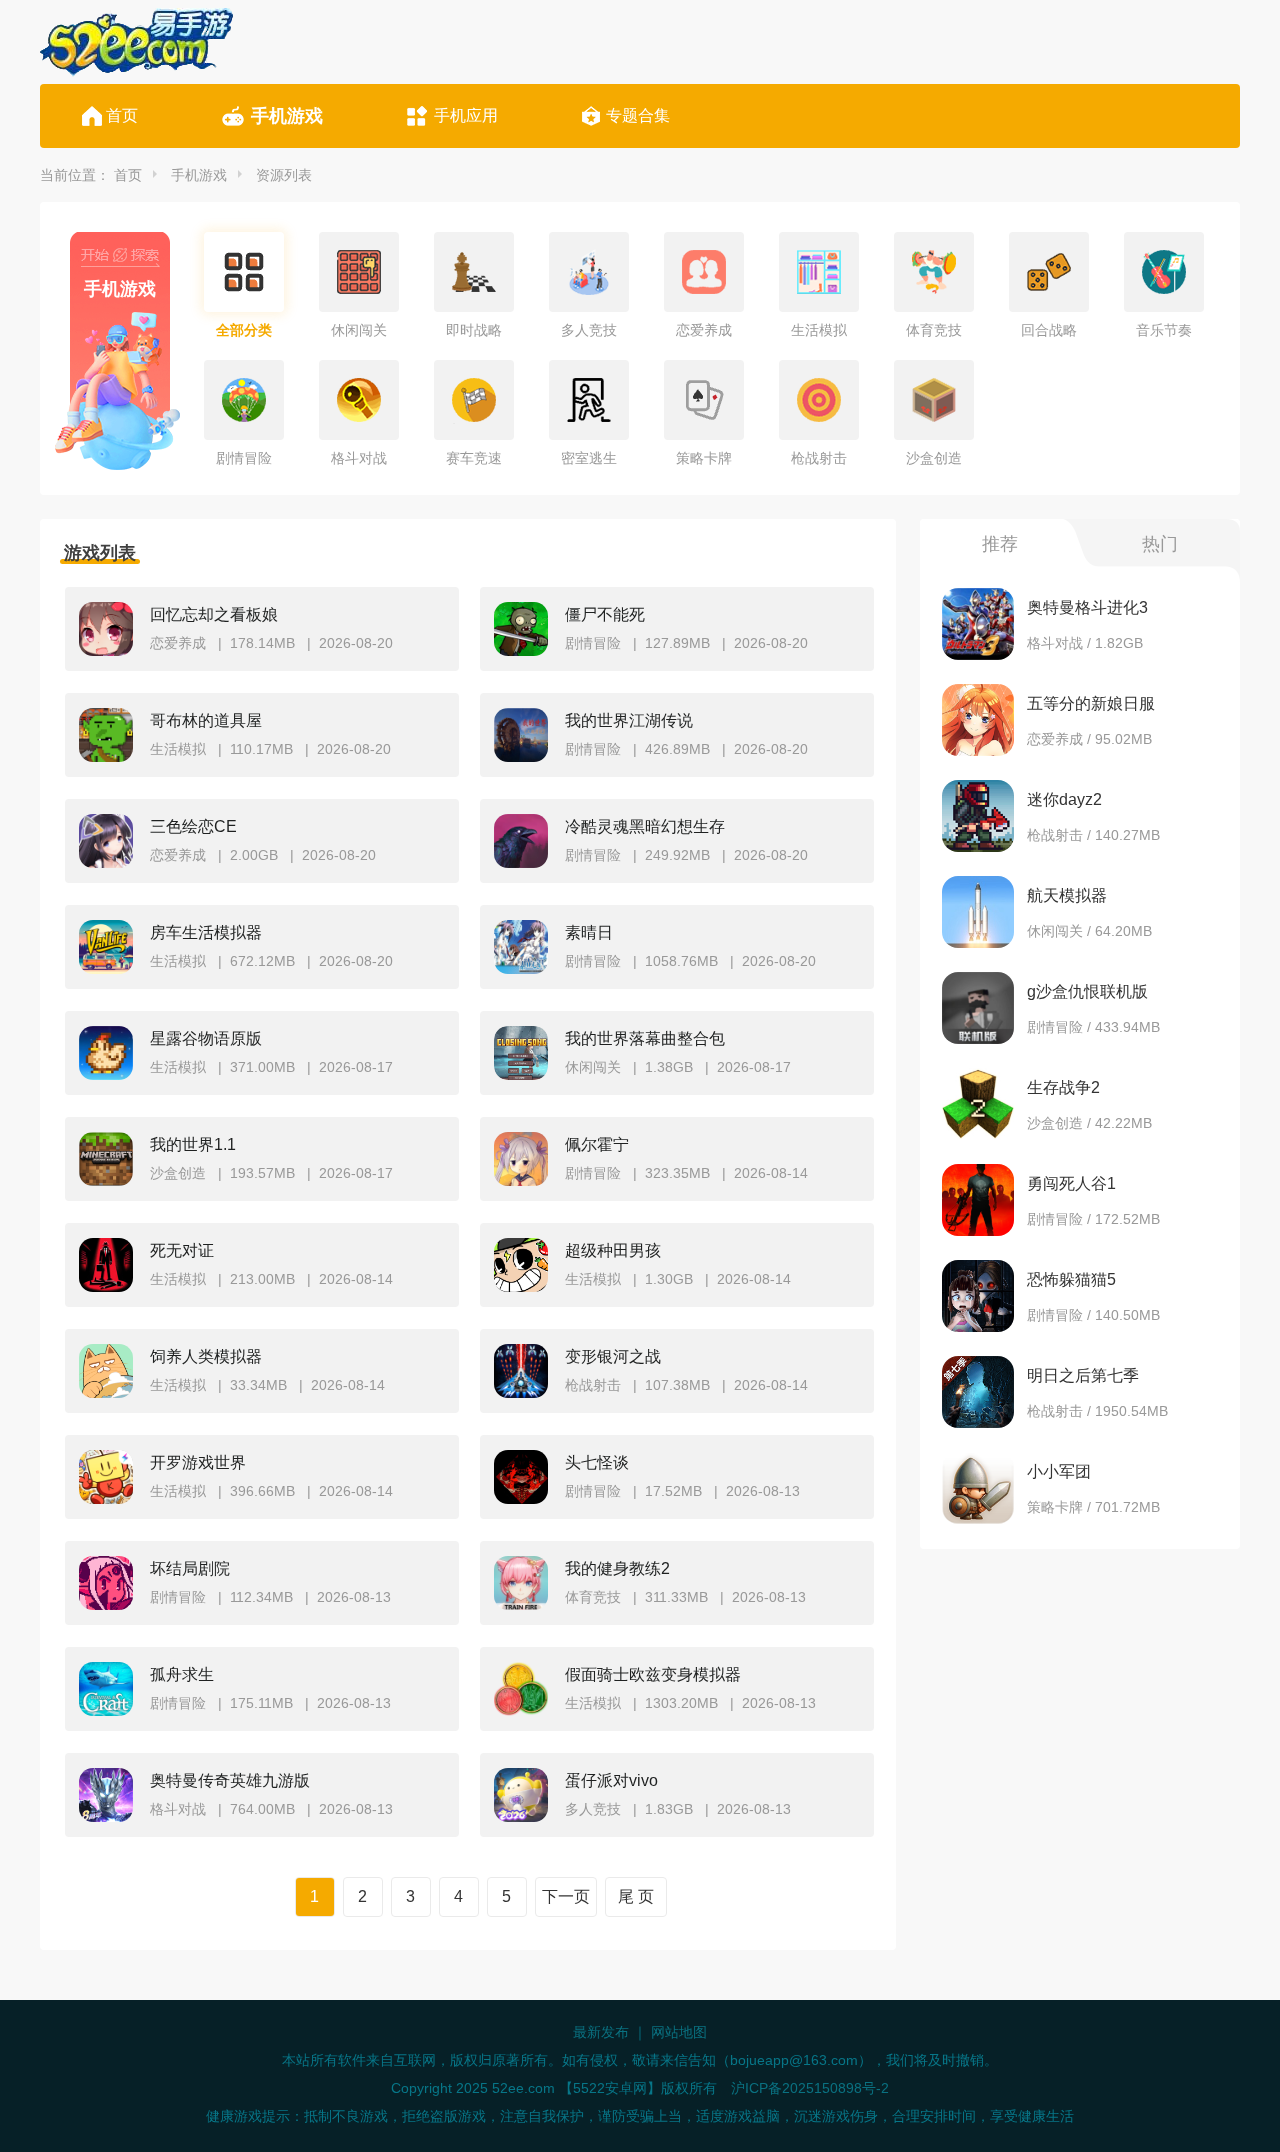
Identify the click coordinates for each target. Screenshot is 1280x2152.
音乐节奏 (1164, 330)
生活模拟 (819, 330)
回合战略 (1049, 330)
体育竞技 (934, 330)
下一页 (566, 1896)
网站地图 (679, 2032)
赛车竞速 (474, 458)
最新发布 (601, 2032)
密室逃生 (589, 458)
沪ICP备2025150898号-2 (810, 2088)
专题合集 (638, 115)
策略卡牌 (704, 458)
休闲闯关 (359, 330)
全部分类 (244, 330)
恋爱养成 (704, 330)
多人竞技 (589, 330)
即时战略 (474, 330)
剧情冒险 (244, 458)
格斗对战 (359, 458)
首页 (122, 115)
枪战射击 (819, 458)
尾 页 (636, 1896)
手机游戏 (287, 116)
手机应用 (466, 115)
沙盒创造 (934, 458)
